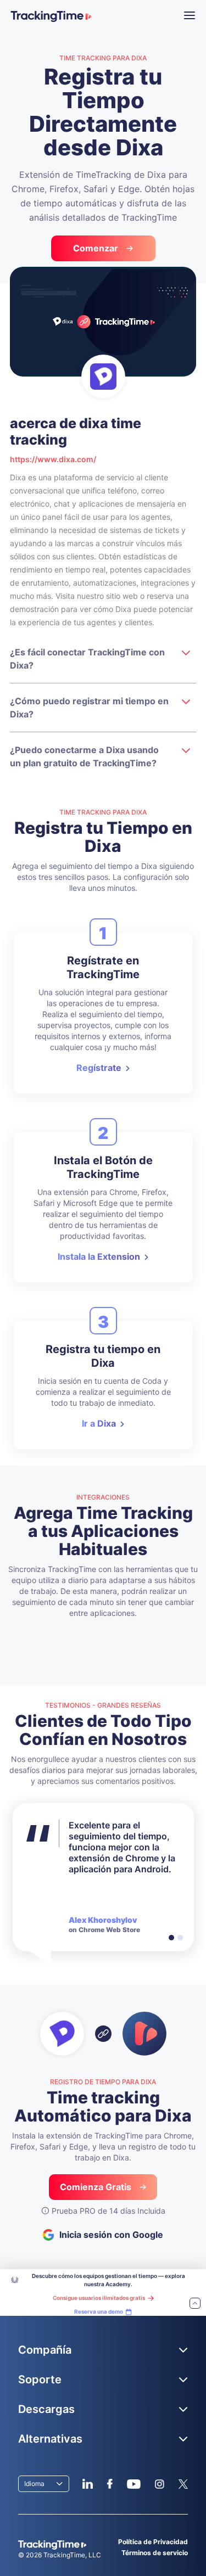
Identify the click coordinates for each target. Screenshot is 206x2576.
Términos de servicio (155, 2553)
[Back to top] (195, 2304)
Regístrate (99, 1068)
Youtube (133, 2484)
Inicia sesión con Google (111, 2235)
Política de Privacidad (153, 2542)
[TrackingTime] (51, 16)
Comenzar (96, 248)
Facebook (110, 2484)
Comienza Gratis (96, 2187)
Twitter (183, 2484)
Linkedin (88, 2484)
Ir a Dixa (99, 1423)
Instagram (159, 2484)
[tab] (171, 1938)
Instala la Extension (99, 1256)
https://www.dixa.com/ (53, 459)
